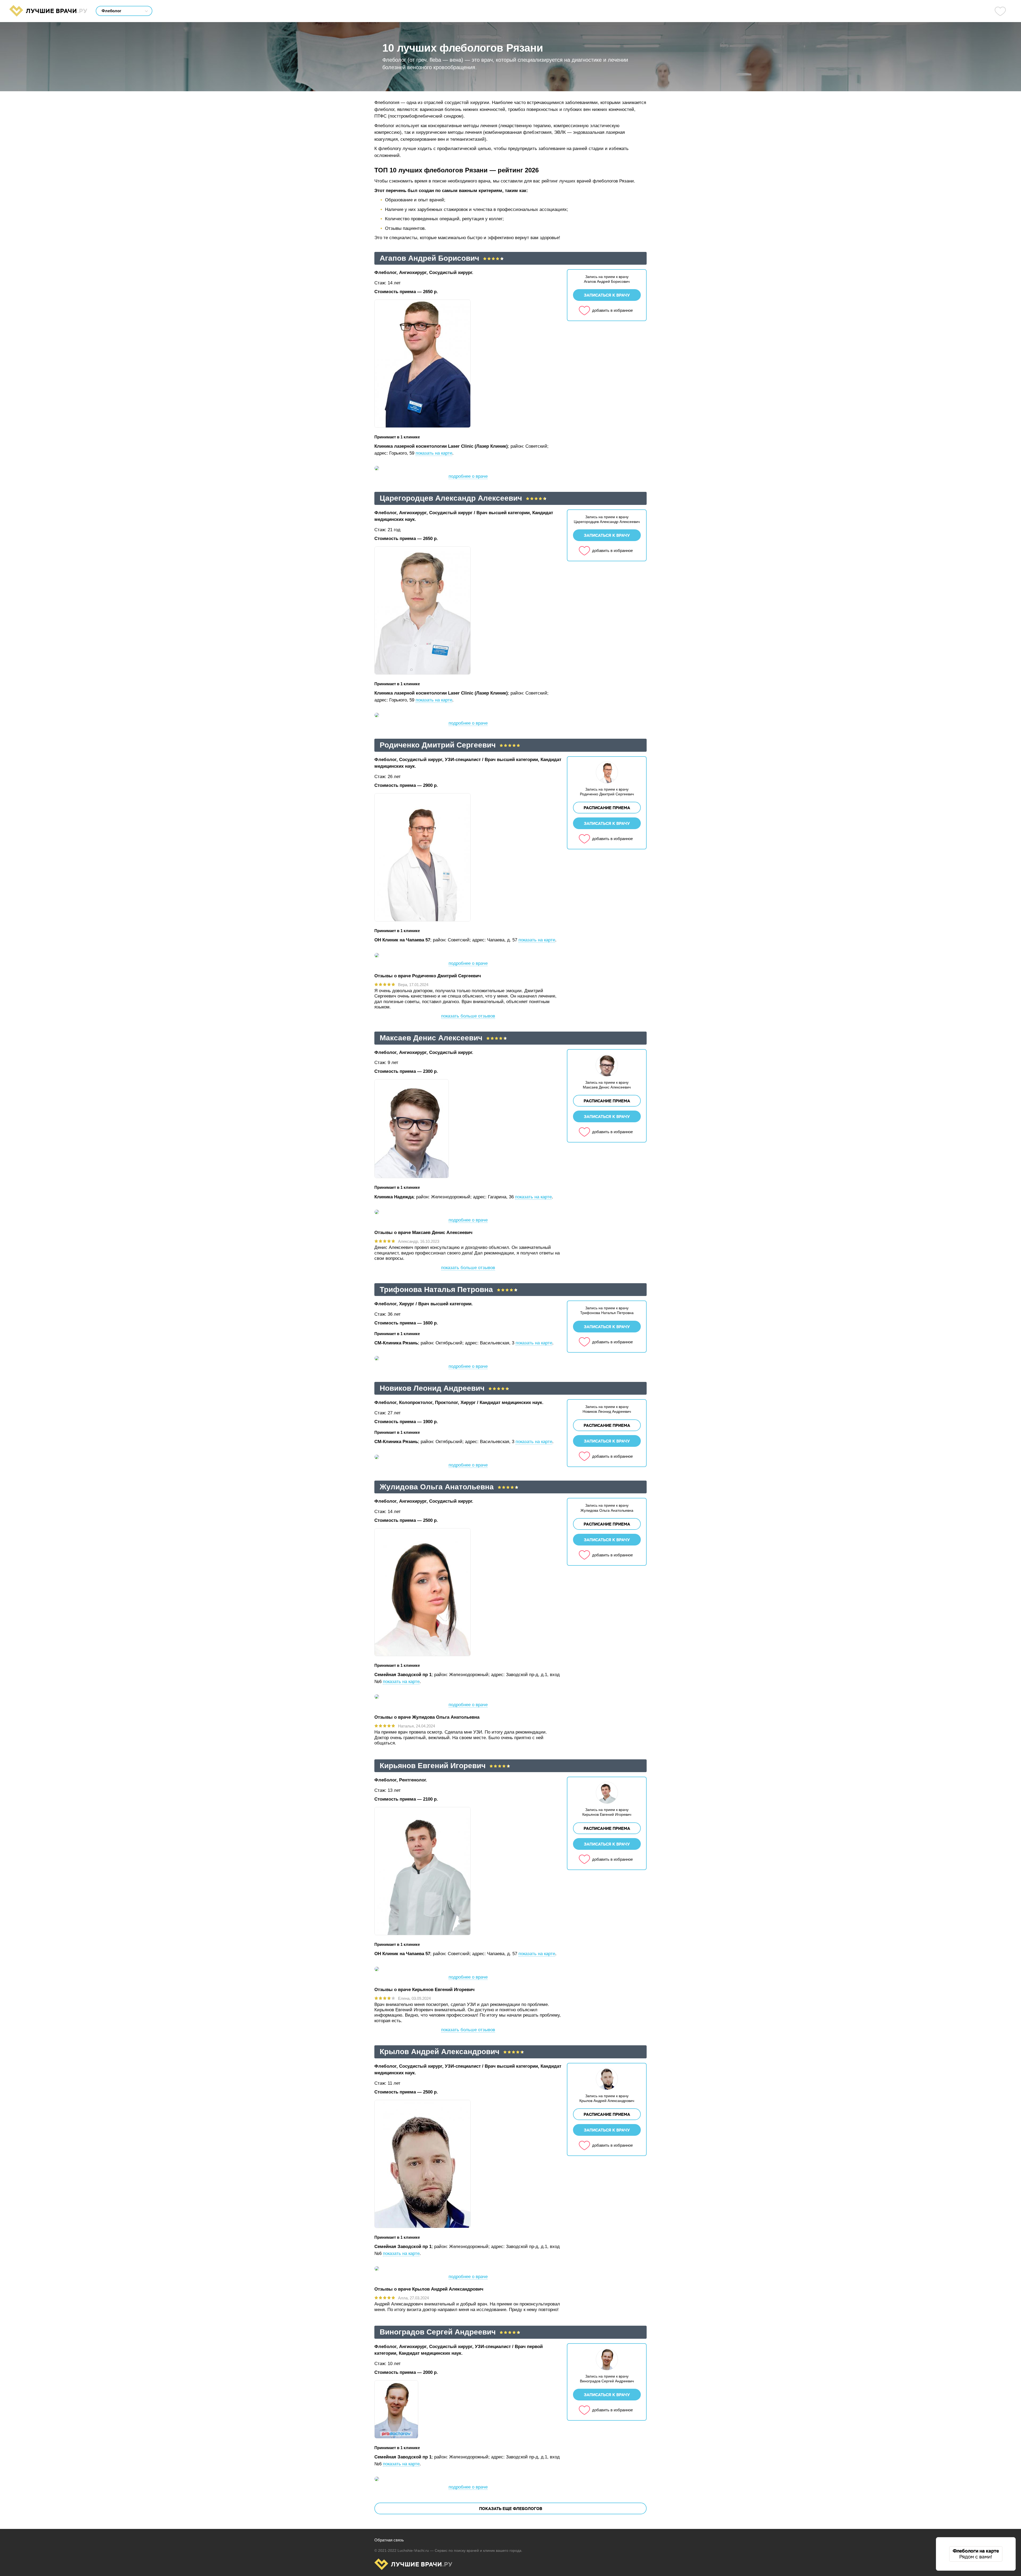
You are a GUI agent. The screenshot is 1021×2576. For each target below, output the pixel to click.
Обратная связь (389, 2540)
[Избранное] (1000, 11)
